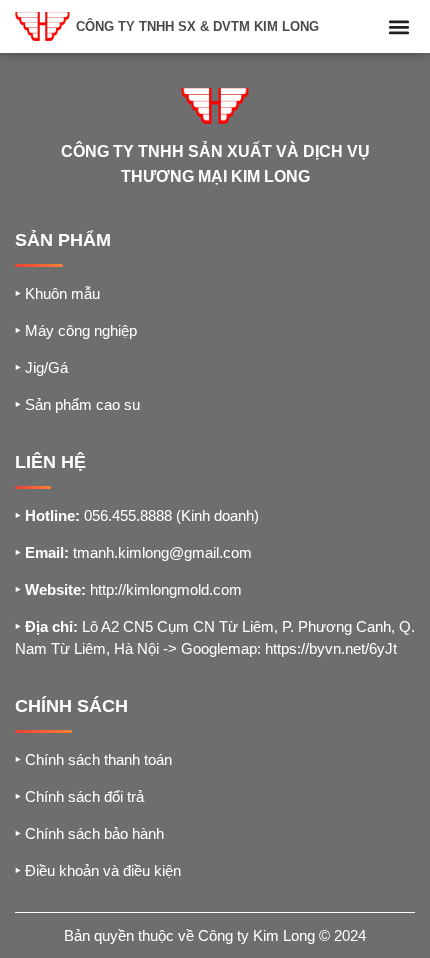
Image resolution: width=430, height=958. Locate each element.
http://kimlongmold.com (166, 589)
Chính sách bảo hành (89, 833)
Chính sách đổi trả (79, 796)
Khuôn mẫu (57, 293)
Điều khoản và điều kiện (98, 870)
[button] (398, 26)
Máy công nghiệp (76, 330)
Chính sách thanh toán (93, 759)
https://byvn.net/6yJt (331, 648)
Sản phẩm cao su (77, 404)
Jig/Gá (41, 367)
